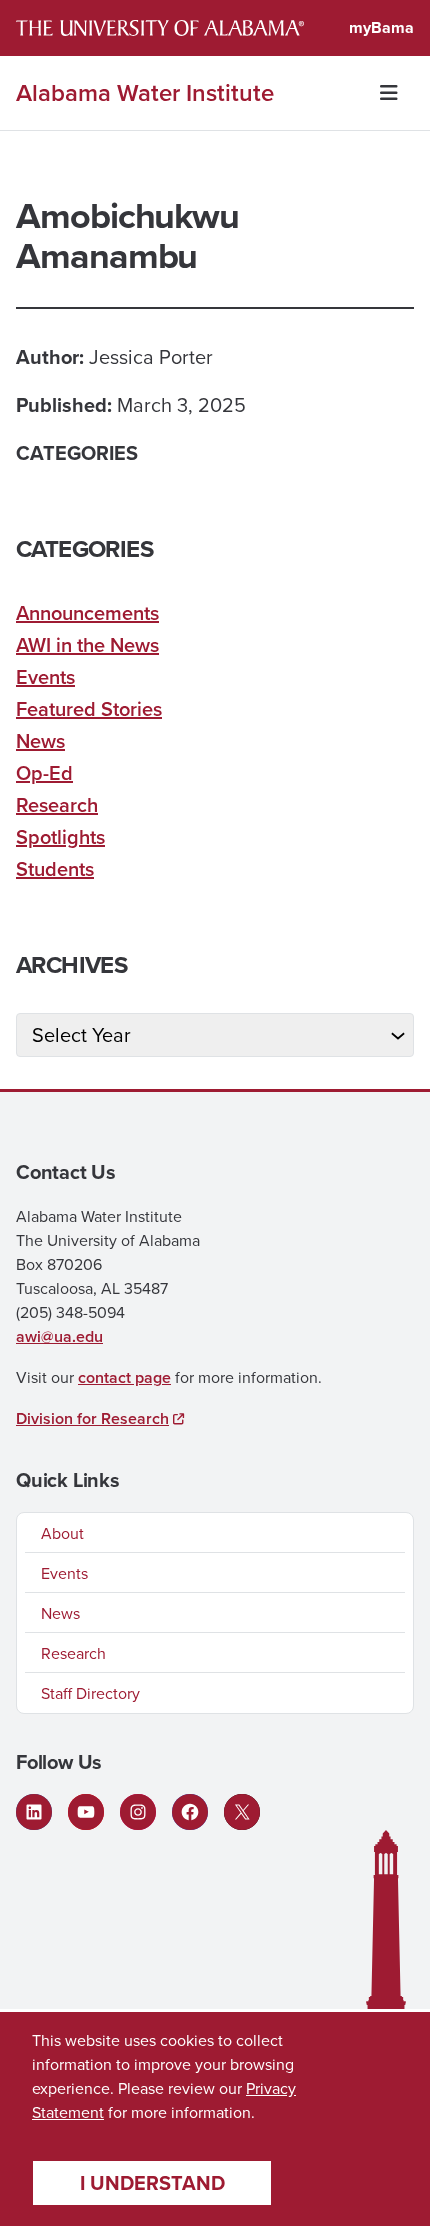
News (40, 740)
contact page (124, 1377)
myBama (381, 27)
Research (57, 804)
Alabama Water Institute (145, 93)
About (62, 1533)
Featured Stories (89, 708)
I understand (152, 2182)
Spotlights (60, 836)
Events (45, 676)
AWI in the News (87, 644)
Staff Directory (90, 1693)
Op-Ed (44, 772)
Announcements (87, 612)
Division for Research (92, 1418)
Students (55, 868)
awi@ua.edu (59, 1336)
